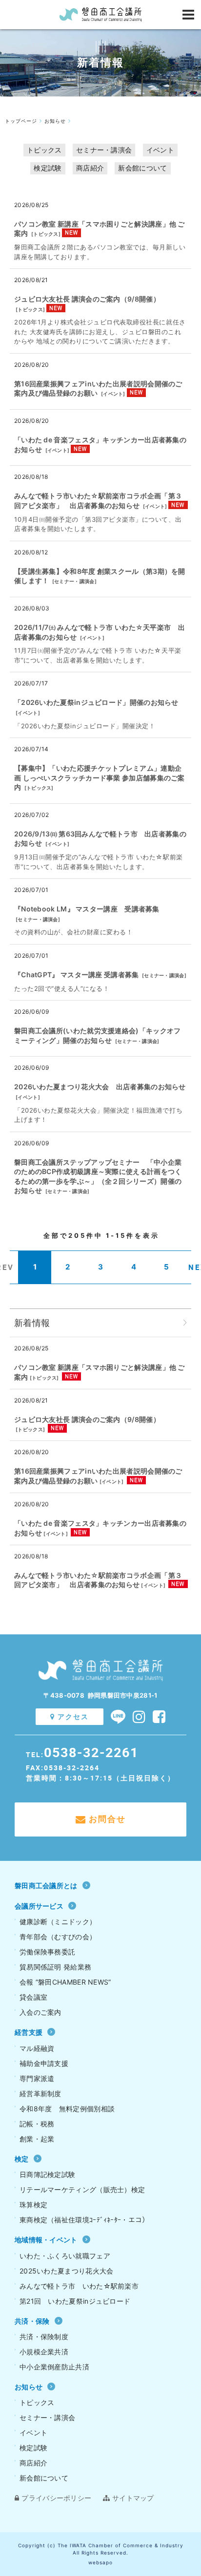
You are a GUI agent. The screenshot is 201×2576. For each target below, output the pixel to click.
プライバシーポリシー (56, 2498)
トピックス (44, 150)
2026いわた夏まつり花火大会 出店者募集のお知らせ (100, 1087)
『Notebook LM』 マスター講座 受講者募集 (87, 909)
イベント (160, 150)
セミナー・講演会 (104, 150)
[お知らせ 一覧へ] (185, 1323)
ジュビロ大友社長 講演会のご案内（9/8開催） (87, 299)
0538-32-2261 (91, 1752)
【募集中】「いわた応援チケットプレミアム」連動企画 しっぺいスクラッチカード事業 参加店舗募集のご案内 (100, 777)
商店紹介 (90, 168)
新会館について (142, 168)
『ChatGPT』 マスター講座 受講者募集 (77, 975)
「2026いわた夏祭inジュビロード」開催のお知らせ (96, 702)
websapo (100, 2562)
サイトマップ (133, 2498)
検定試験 (48, 168)
